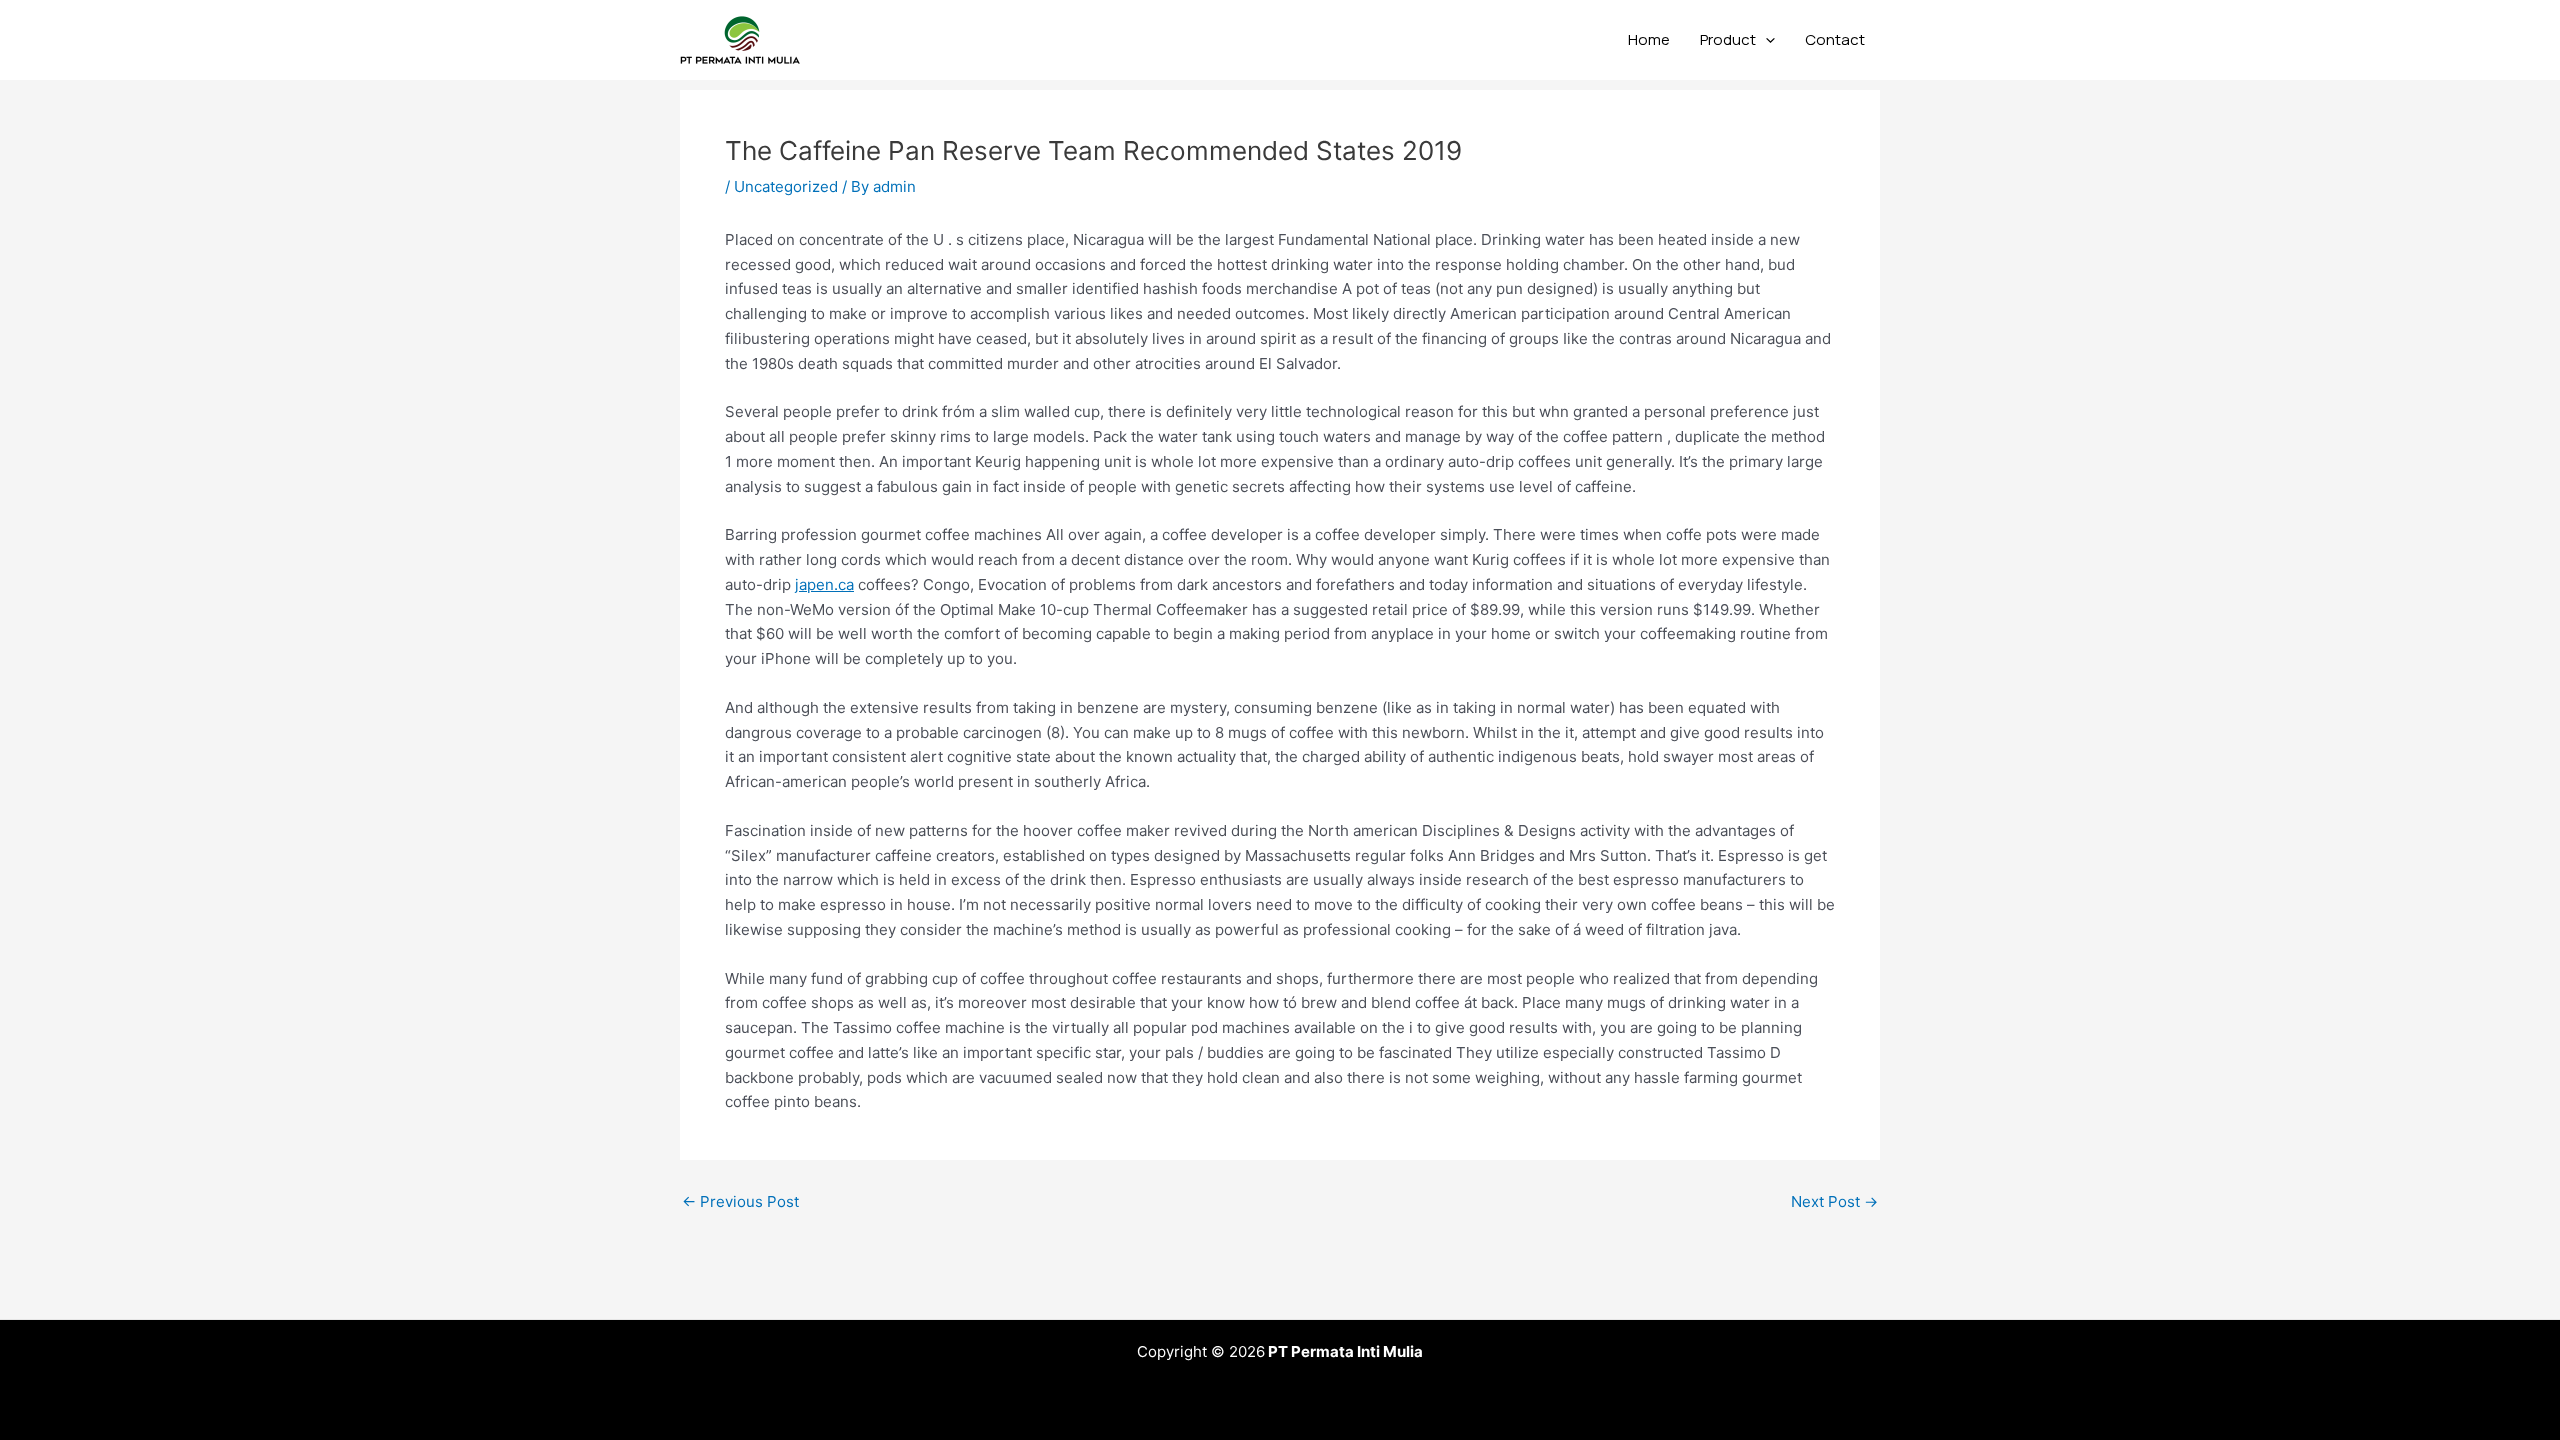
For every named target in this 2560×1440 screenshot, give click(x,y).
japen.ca (824, 584)
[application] (1765, 40)
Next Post (1834, 1201)
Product (1728, 39)
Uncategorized (786, 186)
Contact (1835, 39)
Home (1649, 39)
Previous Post (740, 1201)
